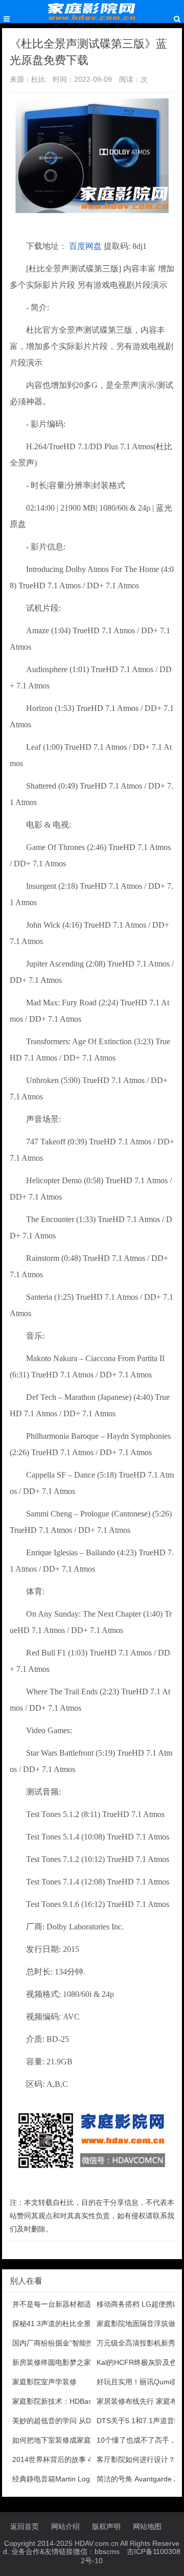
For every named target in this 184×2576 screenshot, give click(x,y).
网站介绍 (65, 2526)
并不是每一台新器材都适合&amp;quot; (74, 2304)
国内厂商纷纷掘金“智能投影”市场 (65, 2343)
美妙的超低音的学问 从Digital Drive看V (74, 2421)
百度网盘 (85, 246)
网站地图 (147, 2526)
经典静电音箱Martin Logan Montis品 (71, 2479)
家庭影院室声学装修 (44, 2382)
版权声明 (106, 2526)
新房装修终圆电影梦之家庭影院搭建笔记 (77, 2362)
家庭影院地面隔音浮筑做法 (140, 2324)
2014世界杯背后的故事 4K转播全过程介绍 (79, 2459)
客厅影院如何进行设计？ (136, 2459)
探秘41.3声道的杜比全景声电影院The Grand (84, 2324)
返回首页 (25, 2526)
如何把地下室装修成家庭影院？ (62, 2440)
